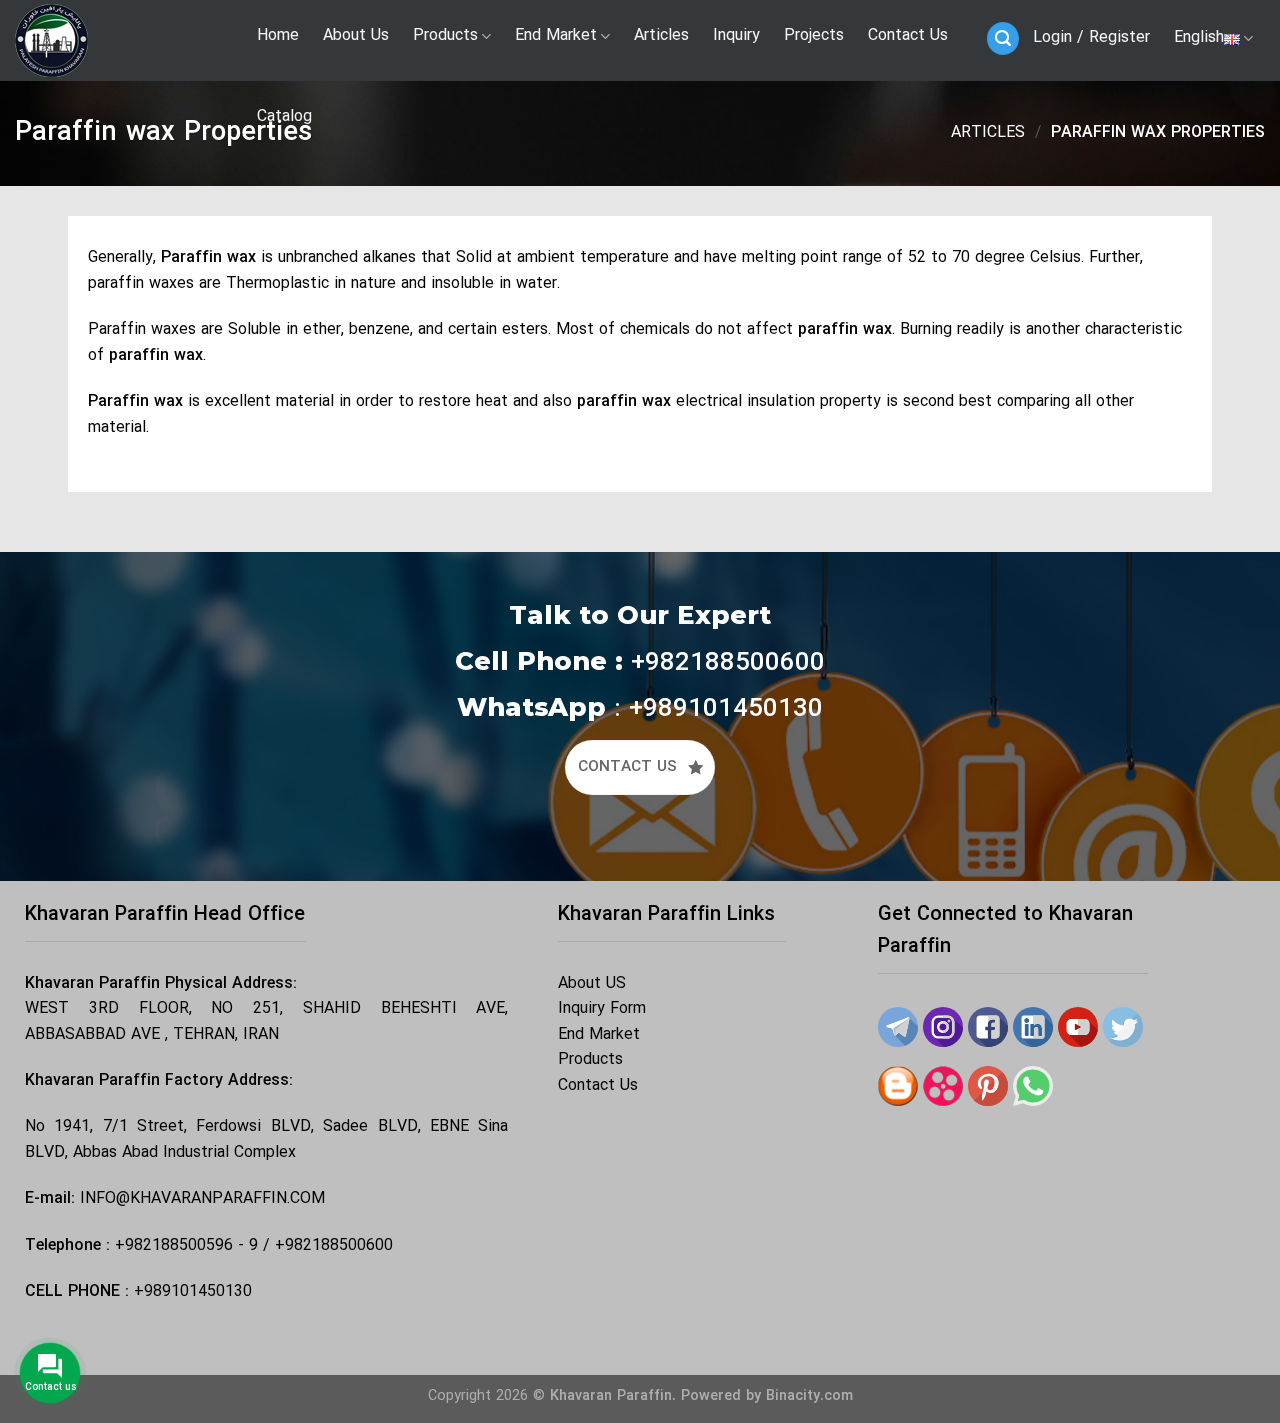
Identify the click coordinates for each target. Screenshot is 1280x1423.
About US (592, 984)
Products (590, 1060)
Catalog (284, 117)
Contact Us (598, 1086)
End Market (599, 1035)
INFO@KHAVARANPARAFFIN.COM (202, 1199)
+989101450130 (193, 1292)
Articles (988, 133)
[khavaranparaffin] (115, 40)
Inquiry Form (602, 1009)
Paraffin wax (208, 258)
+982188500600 (334, 1246)
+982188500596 (174, 1246)
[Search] (1003, 38)
